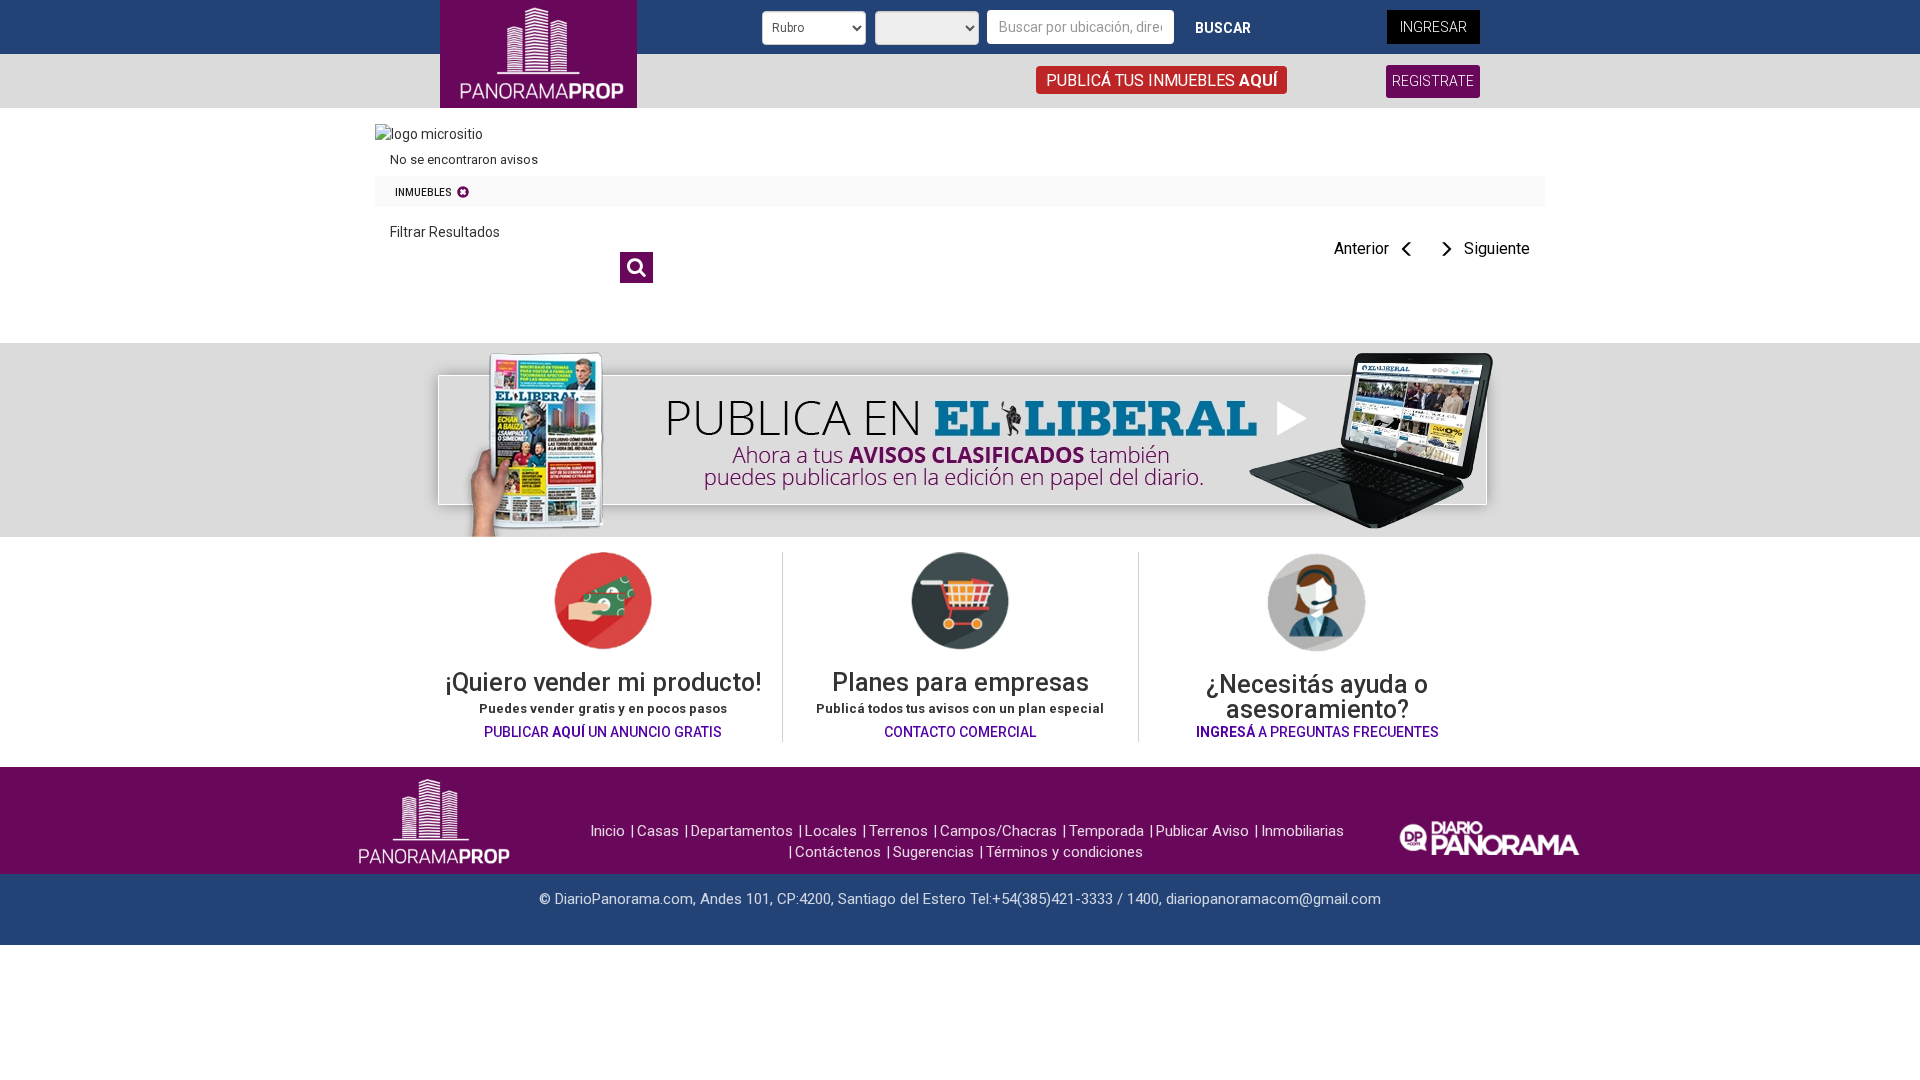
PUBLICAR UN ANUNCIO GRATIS (603, 732)
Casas (658, 831)
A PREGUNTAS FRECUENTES (1317, 732)
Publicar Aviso (1202, 831)
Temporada (1106, 831)
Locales (831, 831)
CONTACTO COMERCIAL (960, 732)
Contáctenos (838, 852)
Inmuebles (423, 192)
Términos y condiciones (1064, 852)
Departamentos (742, 831)
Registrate (1433, 81)
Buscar (1223, 28)
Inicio (607, 831)
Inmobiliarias (1302, 831)
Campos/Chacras (998, 831)
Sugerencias (933, 852)
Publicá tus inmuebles (1161, 80)
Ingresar (1433, 27)
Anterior (1361, 248)
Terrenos (898, 831)
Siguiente (1497, 248)
